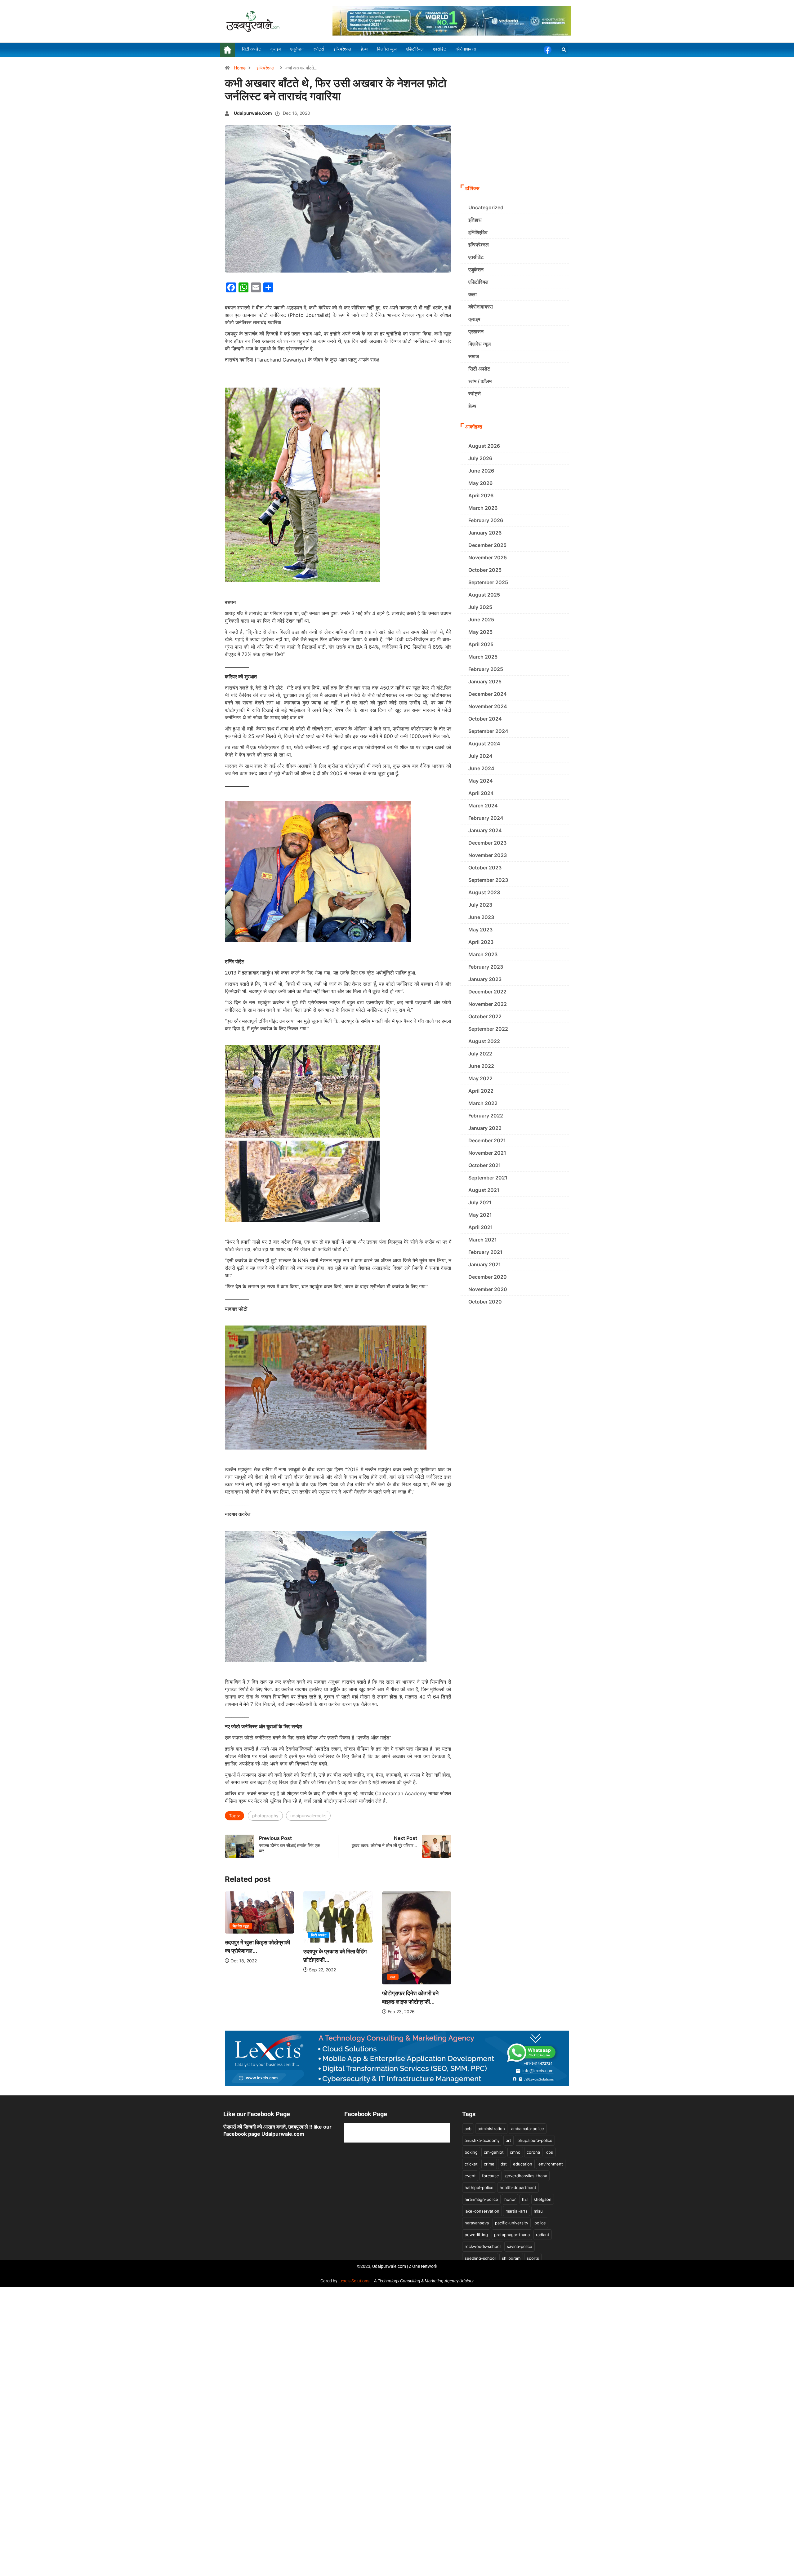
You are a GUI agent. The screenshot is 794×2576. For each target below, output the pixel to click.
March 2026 (483, 508)
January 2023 (485, 979)
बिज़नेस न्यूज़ (480, 344)
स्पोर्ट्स (475, 393)
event (470, 2176)
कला (313, 1977)
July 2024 (480, 756)
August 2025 (484, 595)
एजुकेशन (476, 269)
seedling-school (480, 2258)
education (523, 2164)
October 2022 (485, 1016)
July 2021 (480, 1202)
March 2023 (483, 954)
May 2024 (481, 781)
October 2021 (485, 1165)
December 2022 (487, 992)
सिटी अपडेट (239, 1935)
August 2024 (484, 744)
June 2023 (481, 917)
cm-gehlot (494, 2152)
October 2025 (485, 570)
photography (265, 1816)
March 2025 (483, 657)
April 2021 (481, 1227)
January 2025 (485, 682)
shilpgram (511, 2258)
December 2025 (487, 545)
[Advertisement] (515, 135)
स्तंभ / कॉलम (480, 381)
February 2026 (486, 520)
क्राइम (474, 319)
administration (491, 2129)
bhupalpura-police (535, 2140)
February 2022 (486, 1116)
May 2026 (480, 483)
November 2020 (488, 1289)
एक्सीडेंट (476, 257)
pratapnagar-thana (512, 2235)
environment (551, 2164)
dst (504, 2164)
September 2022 (488, 1029)
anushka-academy (482, 2140)
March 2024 (483, 806)
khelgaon (543, 2199)
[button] (564, 50)
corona (533, 2152)
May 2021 (480, 1215)
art (509, 2140)
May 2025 (480, 632)
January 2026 (485, 533)
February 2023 (486, 967)
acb (468, 2129)
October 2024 (485, 719)
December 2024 (488, 694)
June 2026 (481, 471)
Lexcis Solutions (354, 2281)
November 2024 (488, 706)
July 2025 (480, 607)
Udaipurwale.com (253, 113)
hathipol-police (479, 2187)
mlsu (538, 2211)
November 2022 (488, 1004)
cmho (515, 2152)
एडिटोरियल (478, 282)
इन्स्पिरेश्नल (265, 68)
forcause (491, 2176)
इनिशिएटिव (478, 232)
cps (550, 2152)
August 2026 (484, 446)
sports (533, 2258)
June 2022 (481, 1066)
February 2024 (486, 818)
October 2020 (485, 1302)
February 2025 (486, 669)
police (540, 2223)
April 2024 (481, 793)
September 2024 (488, 731)
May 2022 (480, 1078)
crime (489, 2164)
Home (240, 68)
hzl (525, 2199)
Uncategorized (486, 207)
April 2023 (481, 942)
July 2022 (480, 1054)
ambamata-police (528, 2129)
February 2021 (485, 1252)
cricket (471, 2164)
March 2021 (483, 1240)
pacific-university (512, 2223)
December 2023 (487, 843)
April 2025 (481, 644)
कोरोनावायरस (481, 307)
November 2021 (487, 1153)
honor (510, 2199)
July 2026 (480, 458)
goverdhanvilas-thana (526, 2176)
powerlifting (476, 2235)
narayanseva (477, 2223)
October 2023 (485, 868)
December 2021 (487, 1140)
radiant (543, 2235)
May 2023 (480, 930)
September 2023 (488, 880)
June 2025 (481, 620)
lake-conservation (482, 2211)
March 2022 (483, 1103)
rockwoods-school (483, 2246)
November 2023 (488, 855)
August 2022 (484, 1041)
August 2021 (484, 1190)
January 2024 (485, 830)
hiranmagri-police (481, 2199)
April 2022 (481, 1091)
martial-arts (517, 2211)
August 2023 (484, 892)
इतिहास (475, 220)
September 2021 (488, 1178)
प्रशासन (476, 331)
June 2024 (481, 768)
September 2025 (488, 582)
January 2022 (485, 1128)
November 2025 (488, 557)
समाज (474, 356)
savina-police (520, 2246)
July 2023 (480, 905)
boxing (471, 2152)
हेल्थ (472, 406)
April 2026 (481, 495)
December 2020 (488, 1277)
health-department (518, 2187)
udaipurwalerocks (308, 1816)
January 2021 (485, 1264)
